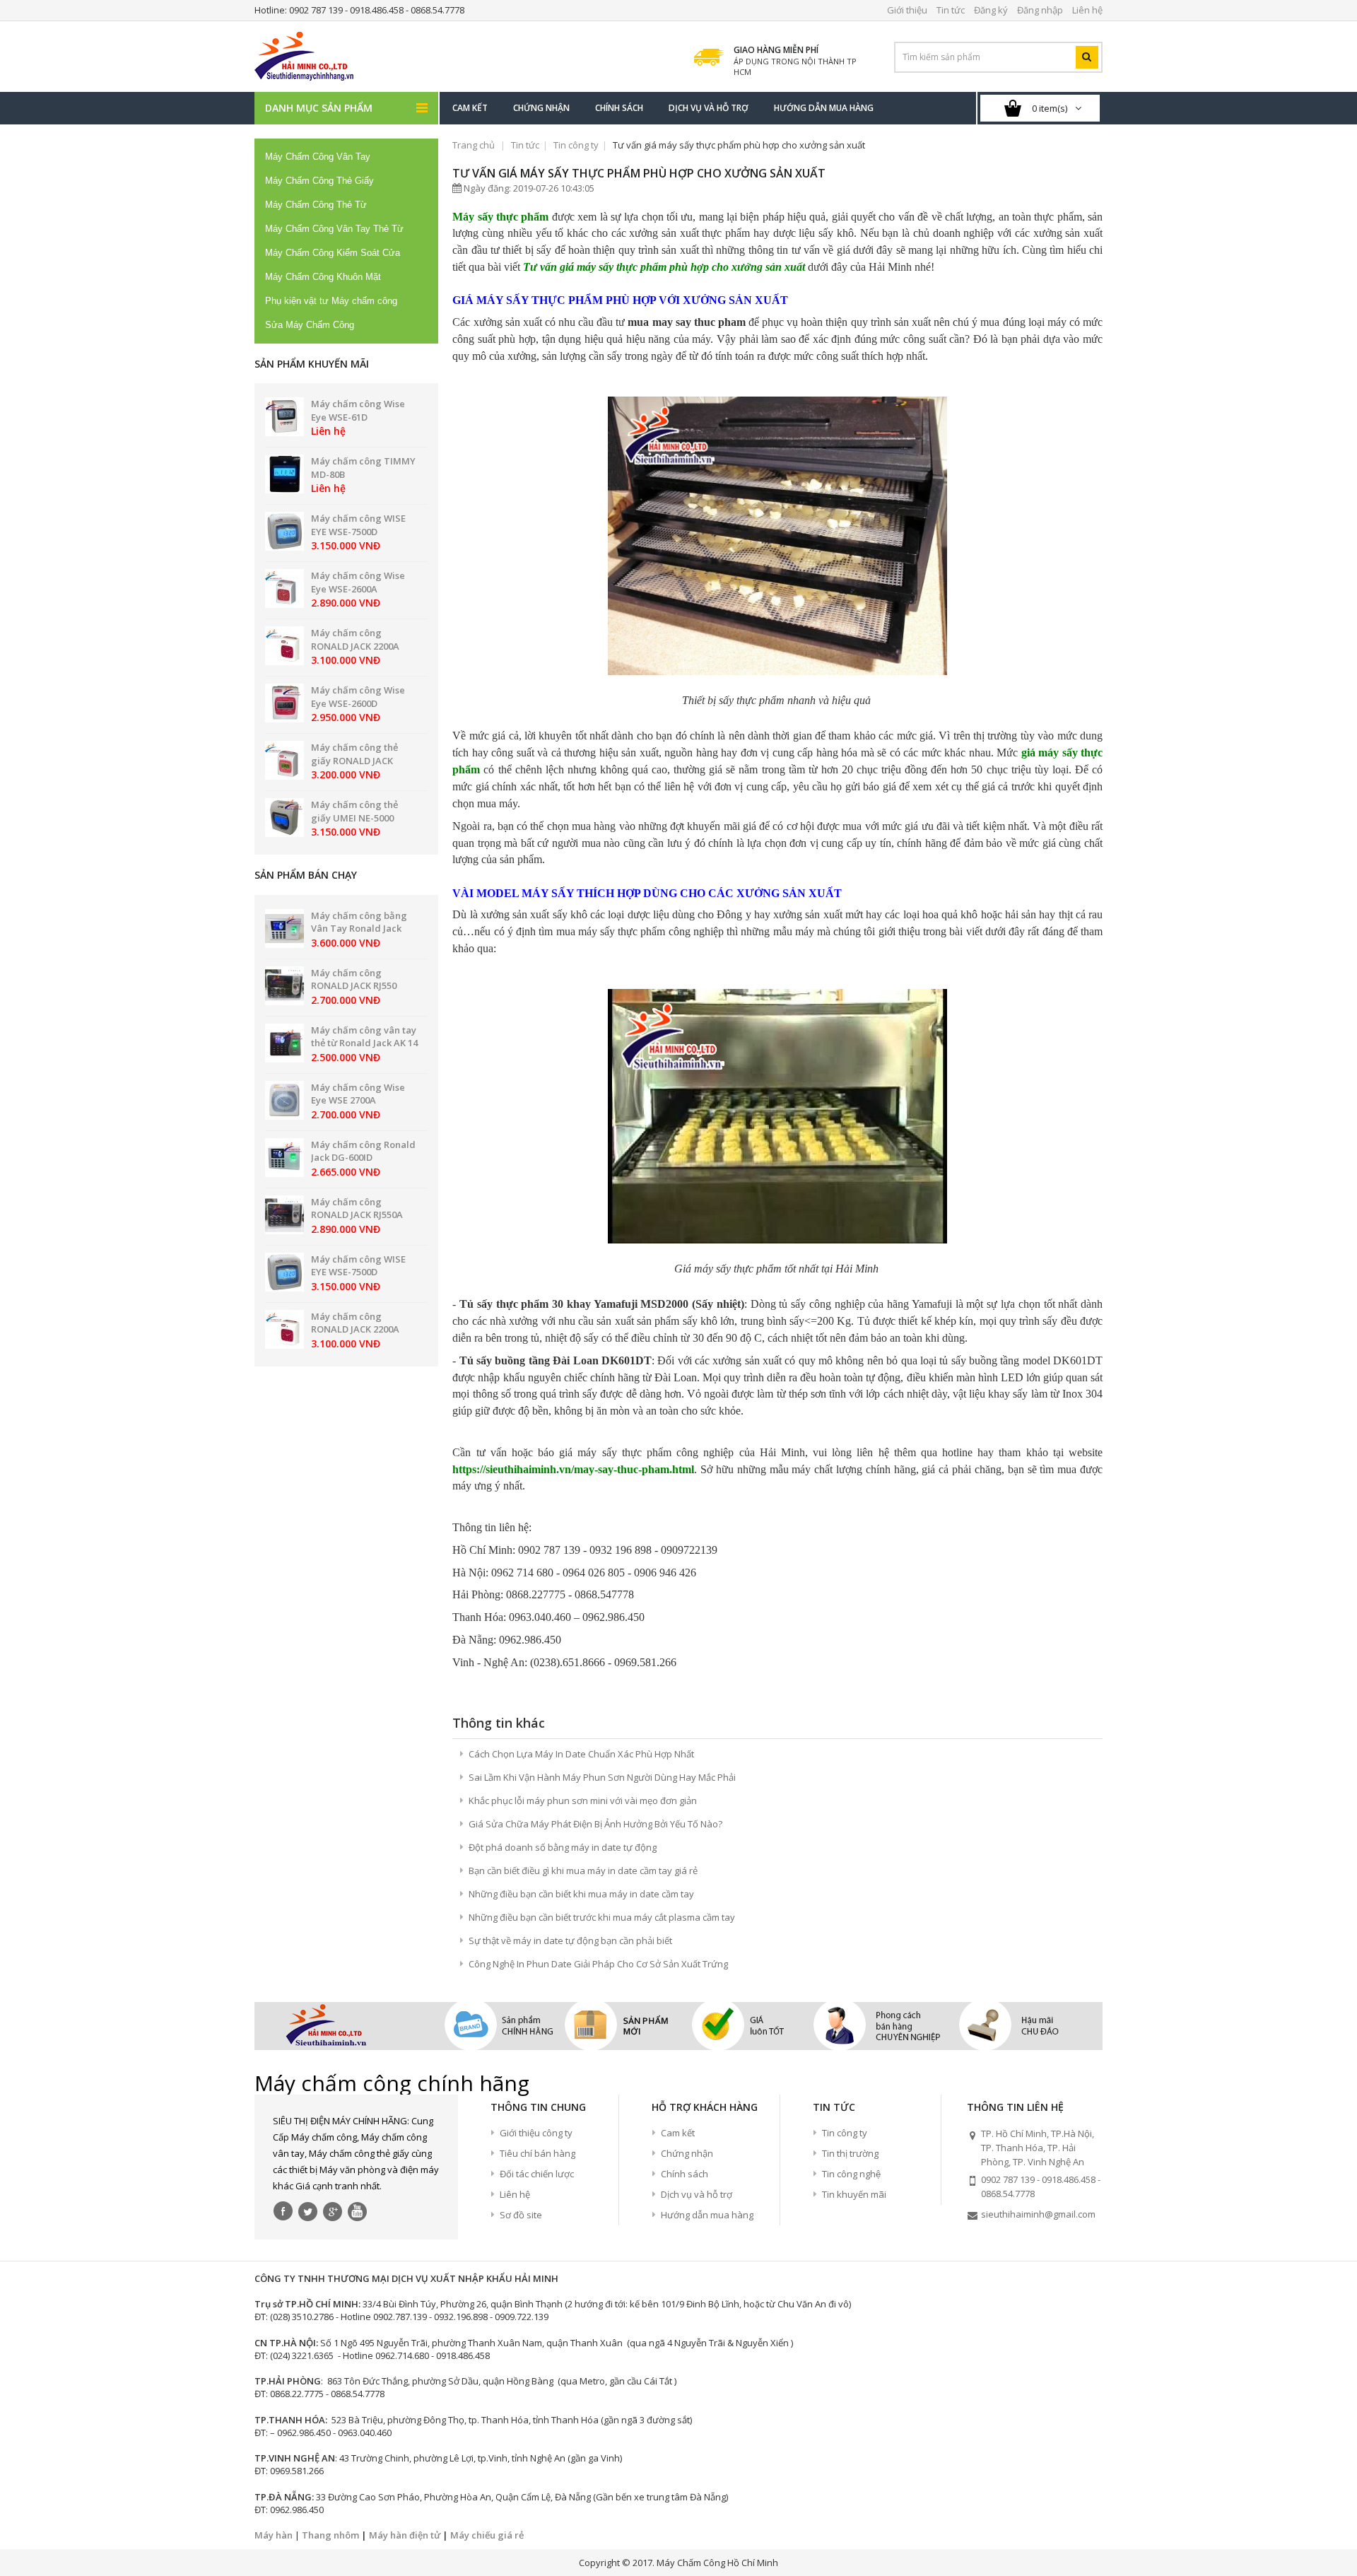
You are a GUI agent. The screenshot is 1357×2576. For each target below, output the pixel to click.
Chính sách (685, 2174)
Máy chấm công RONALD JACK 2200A (355, 639)
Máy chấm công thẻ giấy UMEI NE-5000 (354, 811)
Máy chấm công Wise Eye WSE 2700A (358, 1094)
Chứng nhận (687, 2153)
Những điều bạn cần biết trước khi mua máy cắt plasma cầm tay (602, 1917)
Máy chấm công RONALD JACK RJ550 (354, 979)
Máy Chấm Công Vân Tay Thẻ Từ (334, 229)
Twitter (308, 2211)
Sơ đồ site (521, 2215)
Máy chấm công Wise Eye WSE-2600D (358, 697)
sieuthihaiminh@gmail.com (1038, 2214)
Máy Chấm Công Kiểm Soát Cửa (333, 253)
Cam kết (678, 2133)
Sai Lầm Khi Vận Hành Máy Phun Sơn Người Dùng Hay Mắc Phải (602, 1777)
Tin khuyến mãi (854, 2194)
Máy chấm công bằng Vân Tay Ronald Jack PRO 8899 (359, 929)
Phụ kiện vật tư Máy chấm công (331, 301)
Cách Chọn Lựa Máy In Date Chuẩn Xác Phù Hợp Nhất (581, 1754)
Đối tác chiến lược (537, 2174)
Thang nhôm (330, 2535)
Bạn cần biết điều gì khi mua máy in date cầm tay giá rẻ (583, 1870)
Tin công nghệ (851, 2174)
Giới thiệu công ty (536, 2133)
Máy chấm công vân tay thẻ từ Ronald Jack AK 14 (364, 1037)
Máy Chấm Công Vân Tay (318, 157)
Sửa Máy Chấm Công (310, 325)
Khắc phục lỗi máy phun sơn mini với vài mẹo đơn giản (583, 1801)
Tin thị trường (850, 2153)
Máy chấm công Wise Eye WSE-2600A (358, 582)
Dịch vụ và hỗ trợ (697, 2194)
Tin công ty (576, 145)
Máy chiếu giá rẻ (487, 2535)
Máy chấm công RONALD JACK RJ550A (357, 1208)
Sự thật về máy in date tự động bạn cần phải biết (570, 1940)
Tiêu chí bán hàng (537, 2153)
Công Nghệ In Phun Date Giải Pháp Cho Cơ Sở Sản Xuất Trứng (598, 1964)
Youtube (358, 2211)
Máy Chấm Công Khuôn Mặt (323, 277)
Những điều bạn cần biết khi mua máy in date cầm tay (581, 1894)
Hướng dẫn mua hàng (707, 2215)
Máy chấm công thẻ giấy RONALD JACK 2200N (354, 760)
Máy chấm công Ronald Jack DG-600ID (363, 1151)
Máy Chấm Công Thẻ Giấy (319, 181)
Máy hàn (274, 2535)
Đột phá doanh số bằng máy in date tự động (563, 1847)
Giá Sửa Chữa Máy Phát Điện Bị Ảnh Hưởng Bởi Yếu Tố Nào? (595, 1824)
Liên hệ (515, 2194)
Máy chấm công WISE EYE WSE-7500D (358, 525)
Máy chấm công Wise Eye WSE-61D (358, 410)
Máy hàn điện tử (405, 2535)
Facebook (283, 2211)
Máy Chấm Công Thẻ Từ (316, 205)
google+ (333, 2211)
